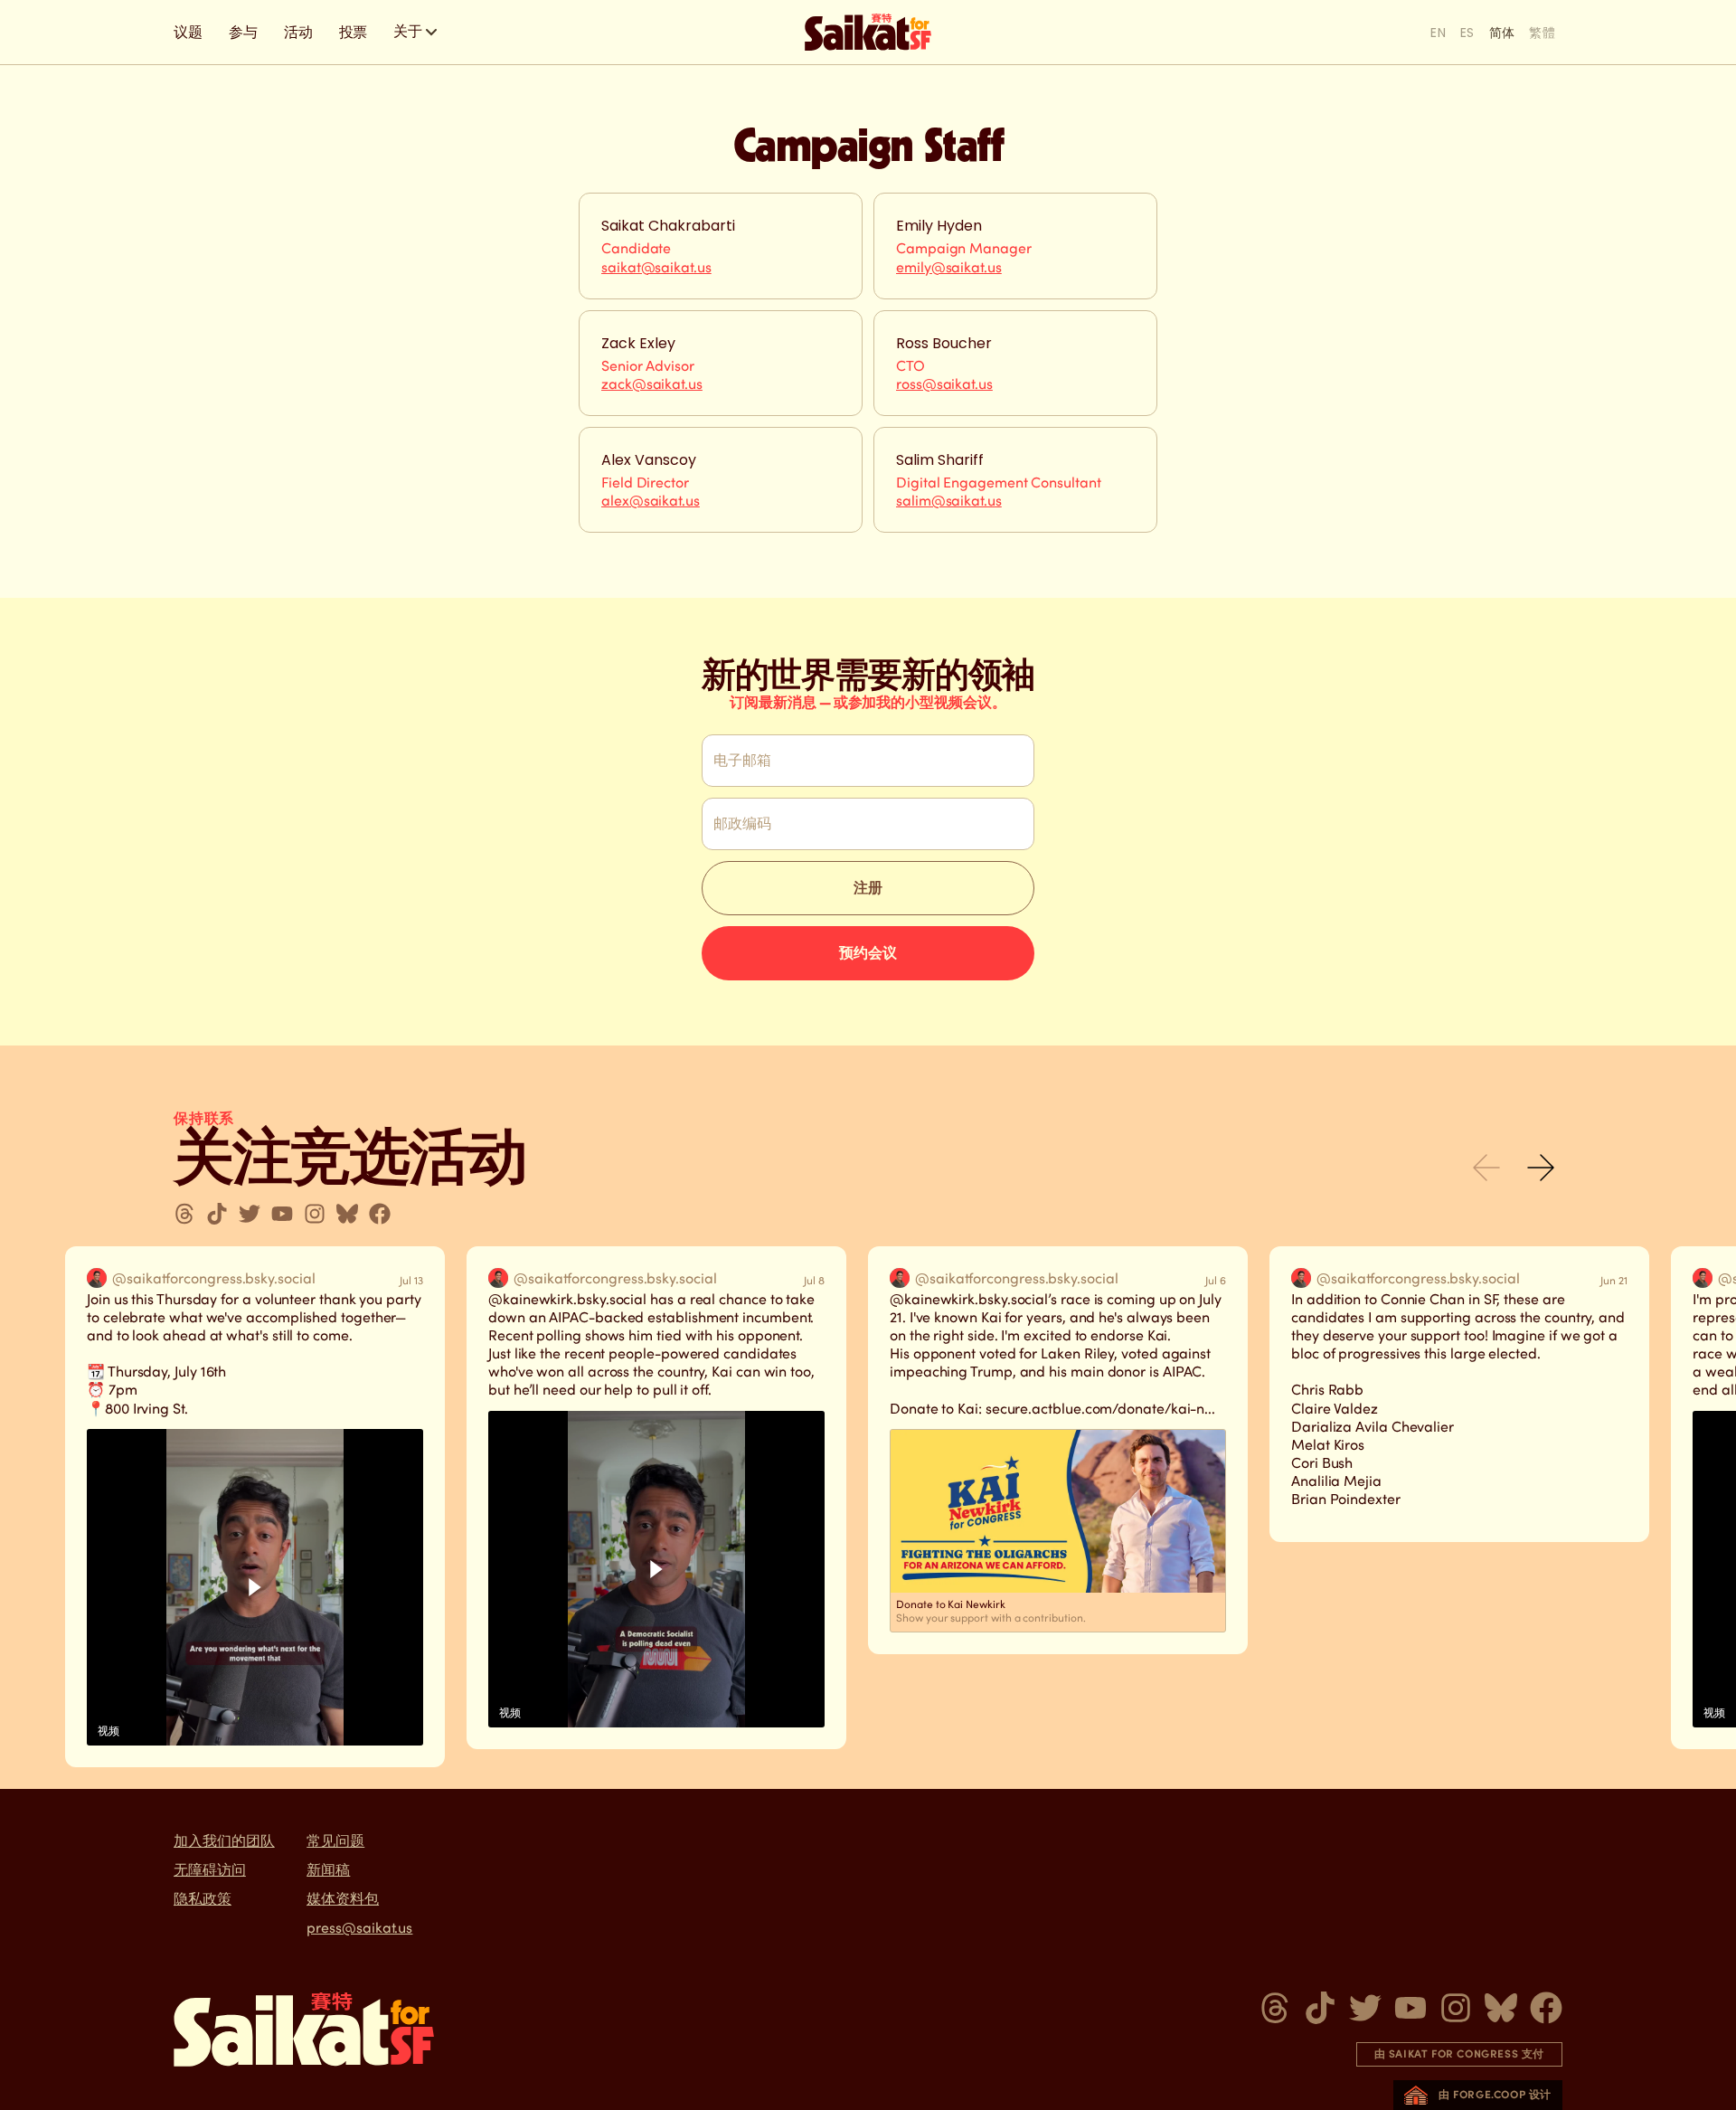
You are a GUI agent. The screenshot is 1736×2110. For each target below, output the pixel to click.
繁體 (1542, 33)
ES (1467, 33)
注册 (868, 888)
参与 (243, 32)
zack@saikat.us (652, 384)
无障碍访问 (210, 1870)
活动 (298, 32)
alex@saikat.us (651, 501)
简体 (1502, 33)
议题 (188, 32)
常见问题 (335, 1841)
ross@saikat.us (944, 384)
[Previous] (1486, 1168)
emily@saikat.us (949, 267)
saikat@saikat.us (656, 267)
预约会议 (868, 953)
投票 (354, 32)
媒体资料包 (343, 1899)
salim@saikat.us (949, 501)
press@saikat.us (359, 1928)
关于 (408, 31)
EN (1438, 33)
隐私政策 (203, 1899)
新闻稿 (328, 1870)
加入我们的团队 (224, 1841)
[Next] (1541, 1168)
